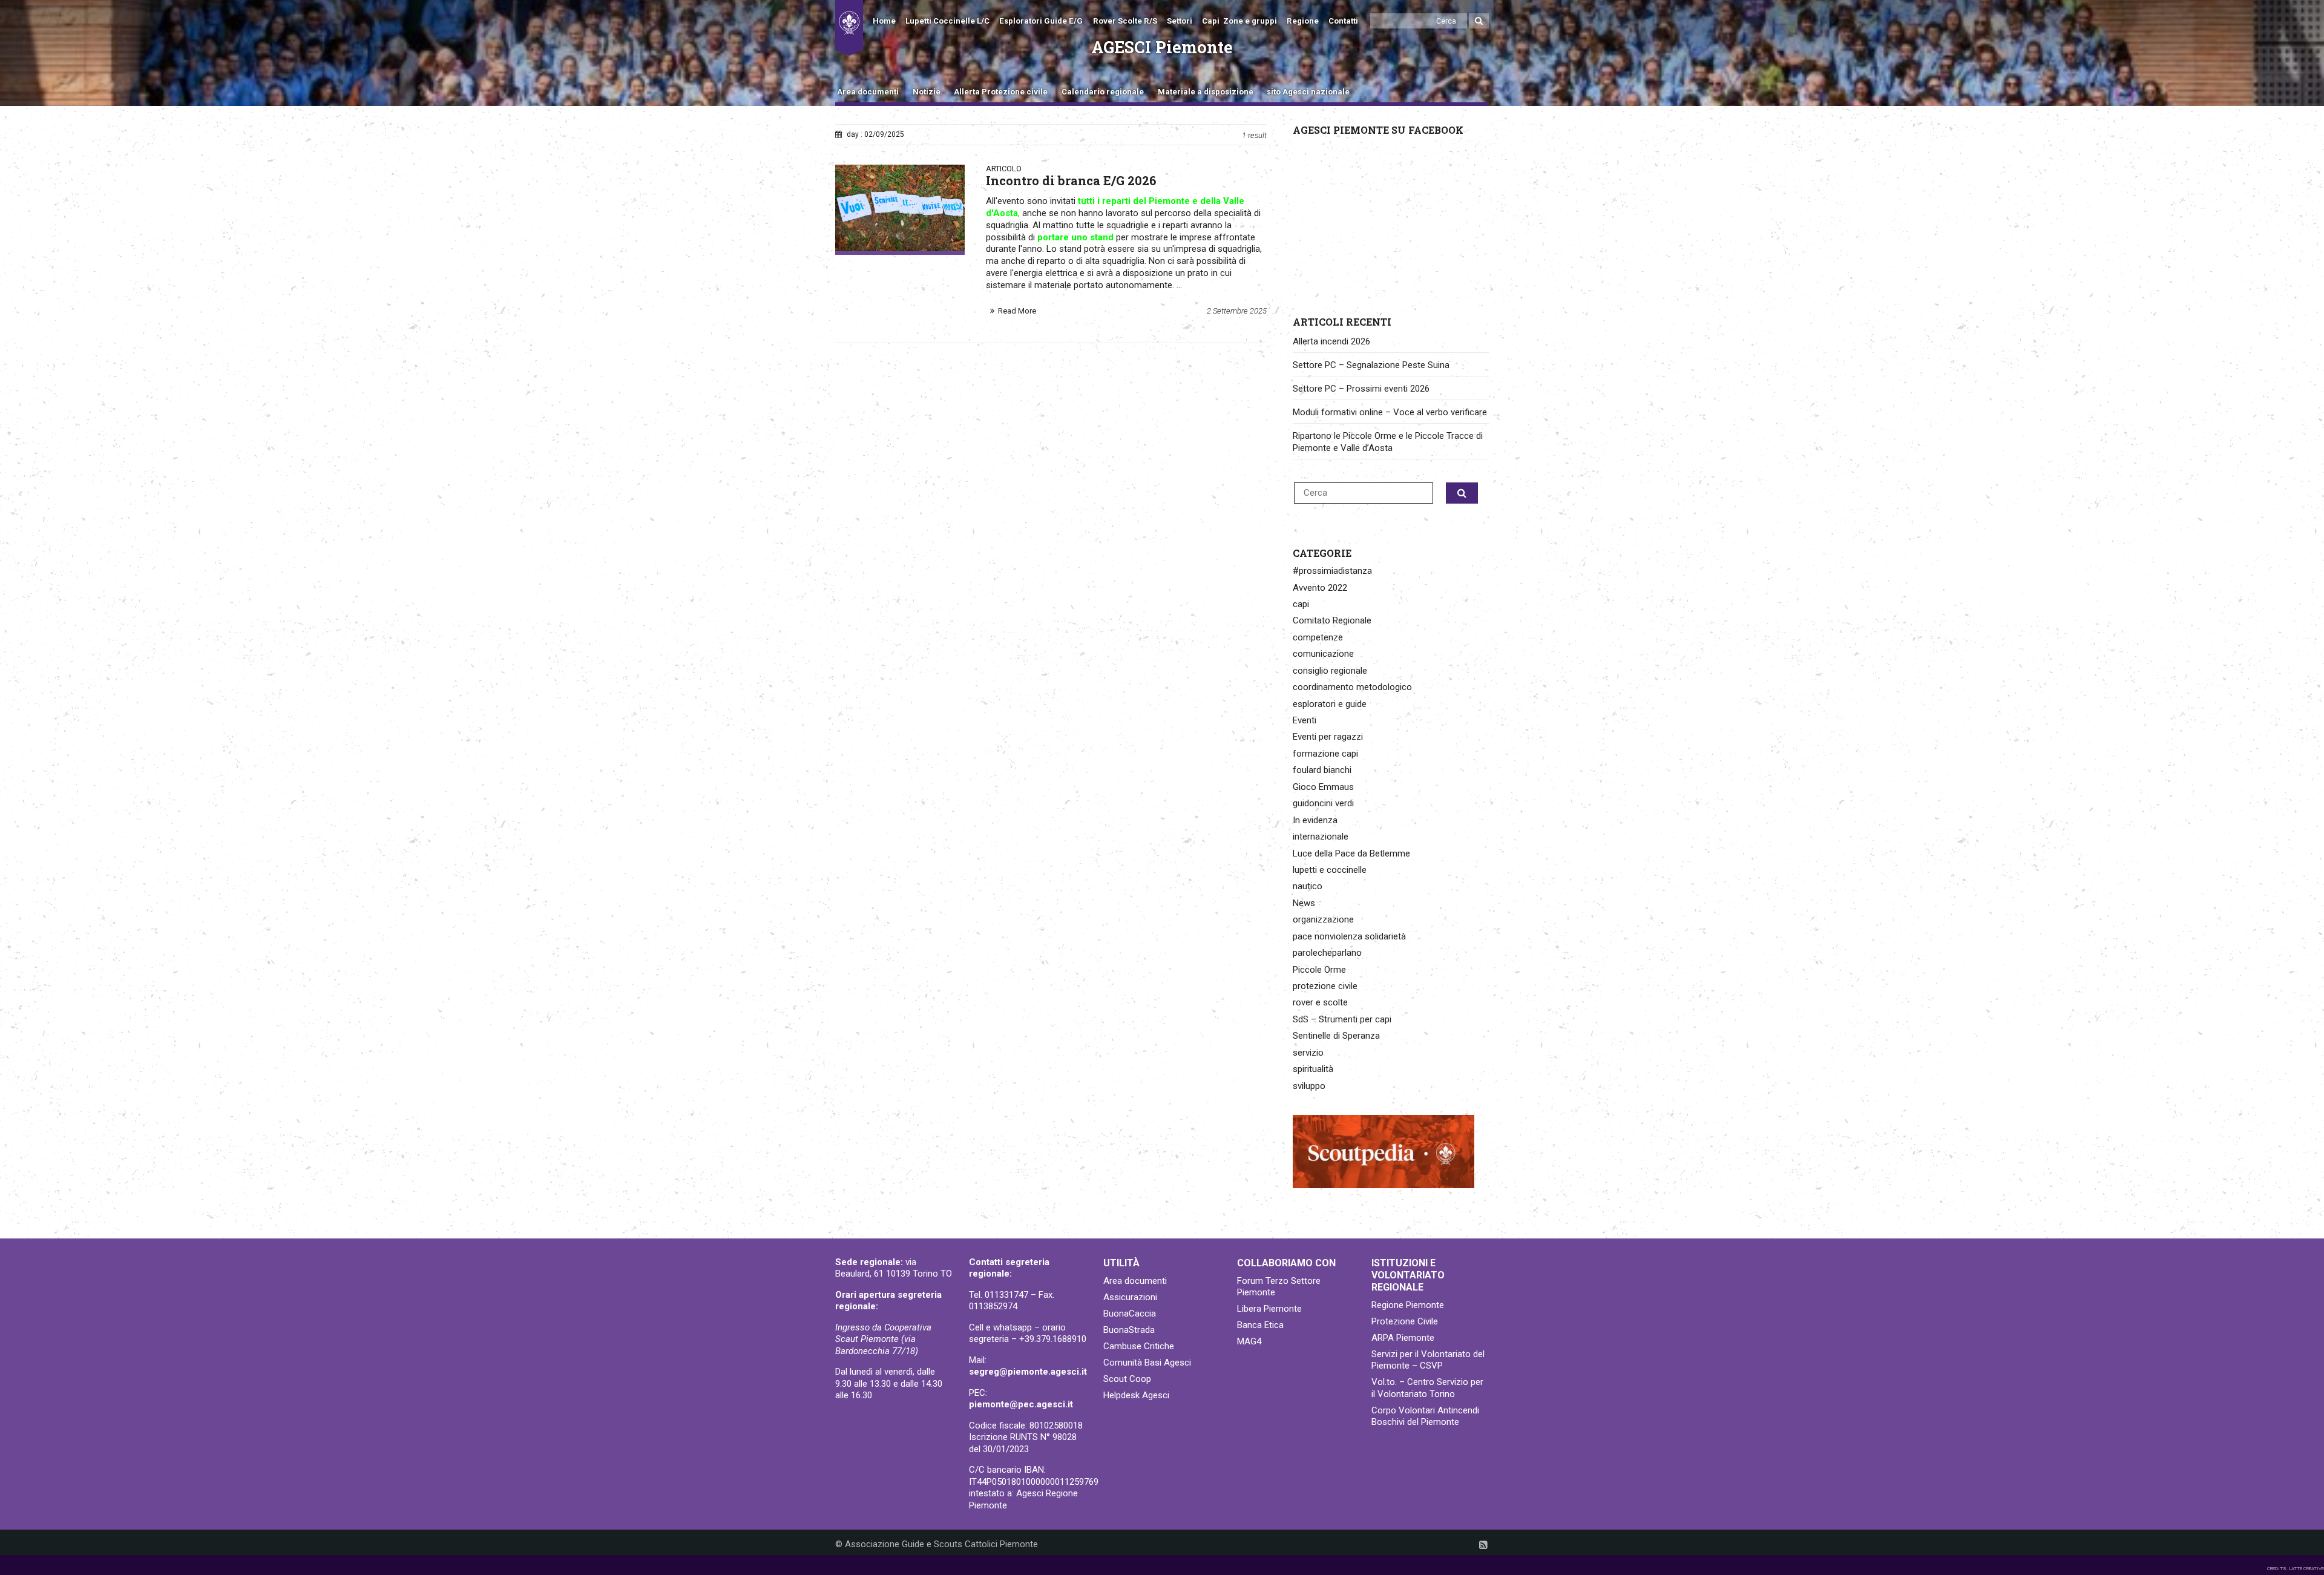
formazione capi (1325, 754)
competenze (1318, 637)
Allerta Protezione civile (1001, 92)
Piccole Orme (1319, 970)
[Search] (1479, 21)
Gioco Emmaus (1323, 787)
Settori (1180, 21)
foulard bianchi (1322, 770)
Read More (1017, 311)
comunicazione (1323, 654)
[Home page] (849, 28)
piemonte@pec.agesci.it (1021, 1404)
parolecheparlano (1327, 953)
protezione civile (1325, 986)
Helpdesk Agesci (1136, 1395)
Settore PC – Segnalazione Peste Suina (1371, 365)
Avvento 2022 (1320, 588)
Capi (1211, 21)
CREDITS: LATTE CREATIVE (2296, 1569)
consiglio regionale (1330, 671)
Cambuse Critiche (1139, 1346)
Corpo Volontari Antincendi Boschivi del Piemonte (1425, 1416)
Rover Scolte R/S (1125, 21)
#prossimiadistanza (1332, 571)
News (1304, 903)
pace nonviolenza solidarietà (1349, 936)
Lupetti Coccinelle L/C (947, 21)
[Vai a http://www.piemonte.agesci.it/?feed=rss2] (1483, 1545)
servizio (1308, 1053)
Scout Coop (1127, 1379)
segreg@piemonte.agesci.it (1028, 1372)
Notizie (927, 92)
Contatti (1343, 21)
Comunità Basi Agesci (1147, 1363)
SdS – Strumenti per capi (1342, 1019)
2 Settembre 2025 (1237, 311)
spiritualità (1313, 1069)
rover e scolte (1320, 1002)
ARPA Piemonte (1403, 1338)
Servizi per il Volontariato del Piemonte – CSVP (1428, 1360)
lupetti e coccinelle (1330, 870)
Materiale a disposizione (1206, 92)
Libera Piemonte (1269, 1309)
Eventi (1305, 720)
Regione (1303, 21)
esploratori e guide (1330, 704)
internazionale (1321, 837)
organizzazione (1323, 919)
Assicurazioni (1130, 1297)
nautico (1308, 886)
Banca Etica (1260, 1325)
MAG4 (1249, 1341)
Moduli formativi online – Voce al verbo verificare (1390, 412)
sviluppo (1309, 1086)
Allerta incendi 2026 (1331, 341)
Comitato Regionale (1332, 620)
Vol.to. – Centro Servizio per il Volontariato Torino (1427, 1388)
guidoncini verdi (1323, 803)
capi (1301, 604)
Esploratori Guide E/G (1041, 21)
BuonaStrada (1129, 1330)
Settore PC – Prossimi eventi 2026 (1361, 389)
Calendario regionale (1103, 92)
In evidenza (1315, 820)
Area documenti (868, 92)
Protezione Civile (1405, 1321)
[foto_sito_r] (900, 208)
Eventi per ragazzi (1328, 737)
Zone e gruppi (1250, 21)
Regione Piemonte (1408, 1305)
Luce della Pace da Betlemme (1351, 853)
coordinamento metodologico (1352, 687)
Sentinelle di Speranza (1336, 1036)
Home (884, 21)
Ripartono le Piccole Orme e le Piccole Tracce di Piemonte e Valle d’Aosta (1388, 442)
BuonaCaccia (1130, 1314)
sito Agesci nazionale (1308, 92)
